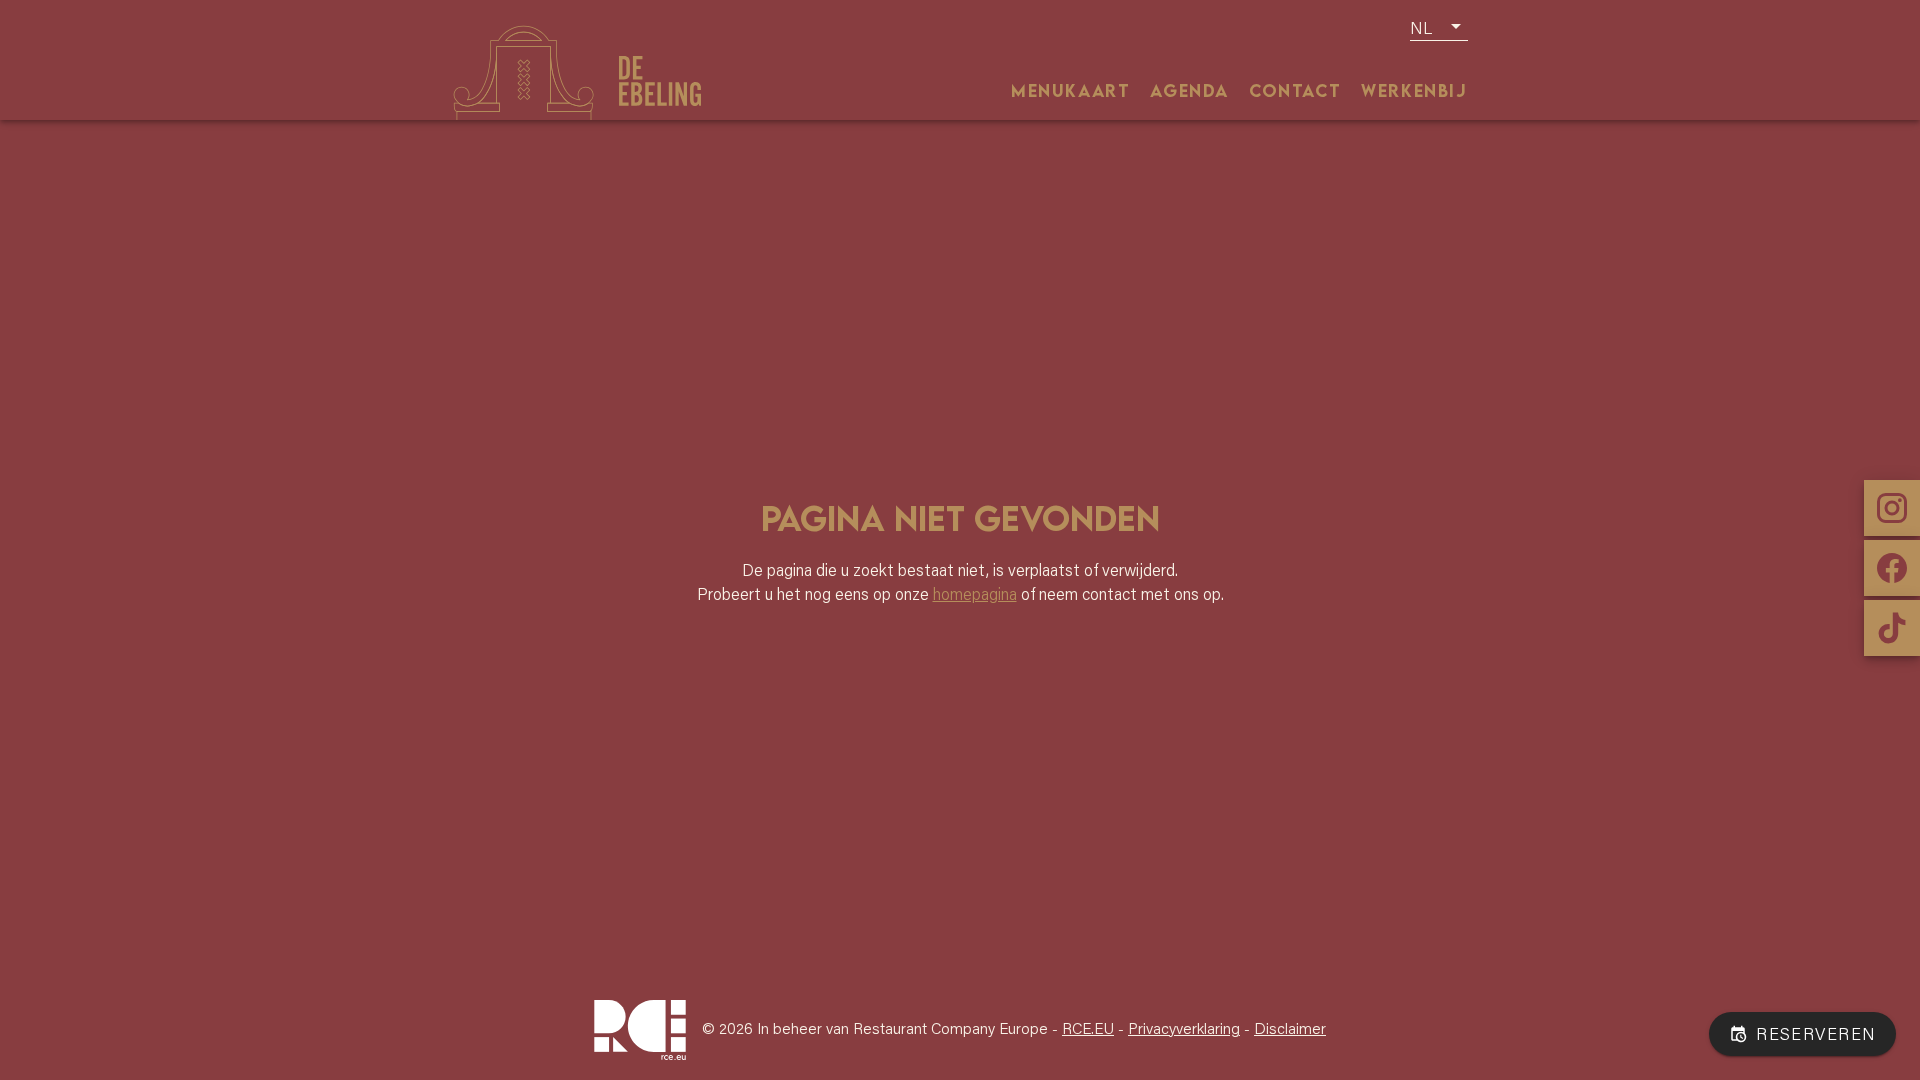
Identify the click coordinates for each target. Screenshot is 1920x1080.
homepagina (975, 594)
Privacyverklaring (1184, 1028)
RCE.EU (1088, 1028)
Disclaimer (1290, 1028)
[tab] (1070, 90)
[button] (1439, 27)
